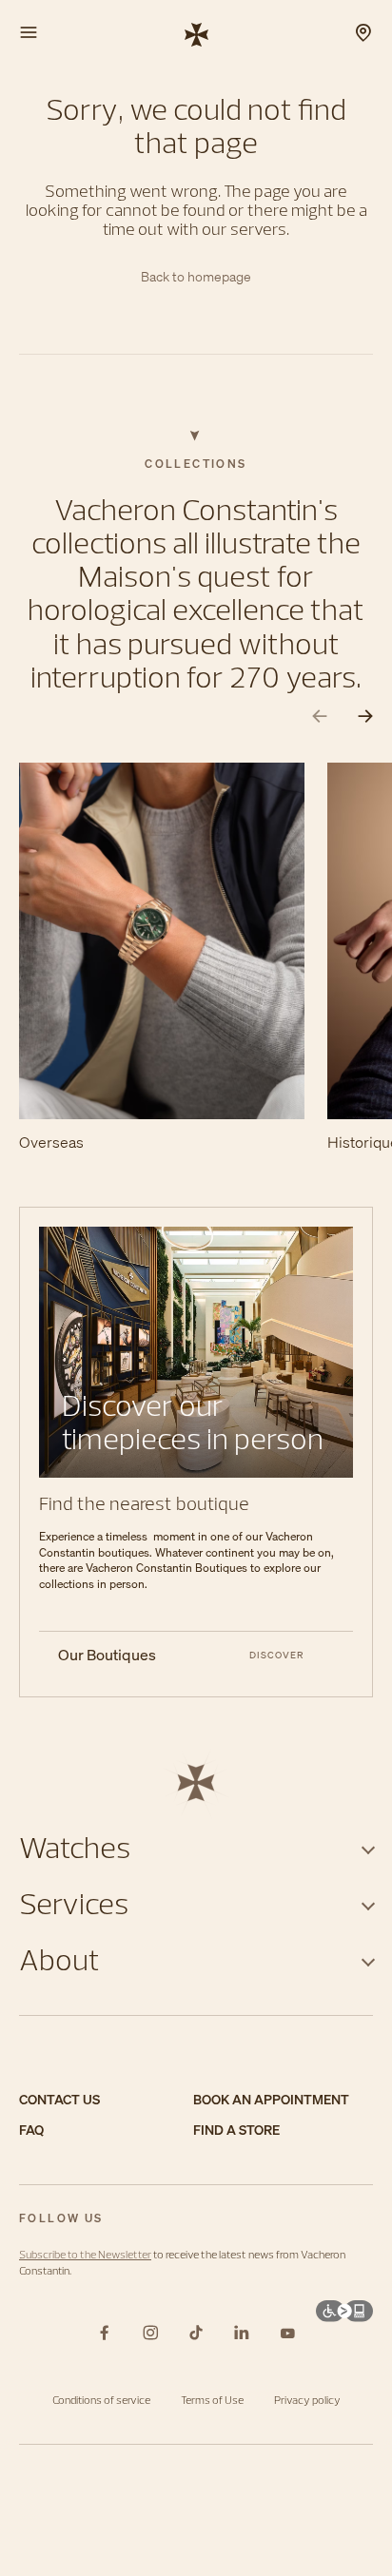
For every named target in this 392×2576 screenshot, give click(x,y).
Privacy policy (307, 2400)
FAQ (31, 2131)
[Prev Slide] (320, 717)
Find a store (236, 2131)
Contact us (59, 2100)
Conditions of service (101, 2400)
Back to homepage (196, 277)
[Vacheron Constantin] (196, 33)
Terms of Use (212, 2400)
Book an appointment (271, 2100)
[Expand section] (368, 1847)
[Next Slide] (365, 717)
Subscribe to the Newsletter (85, 2254)
